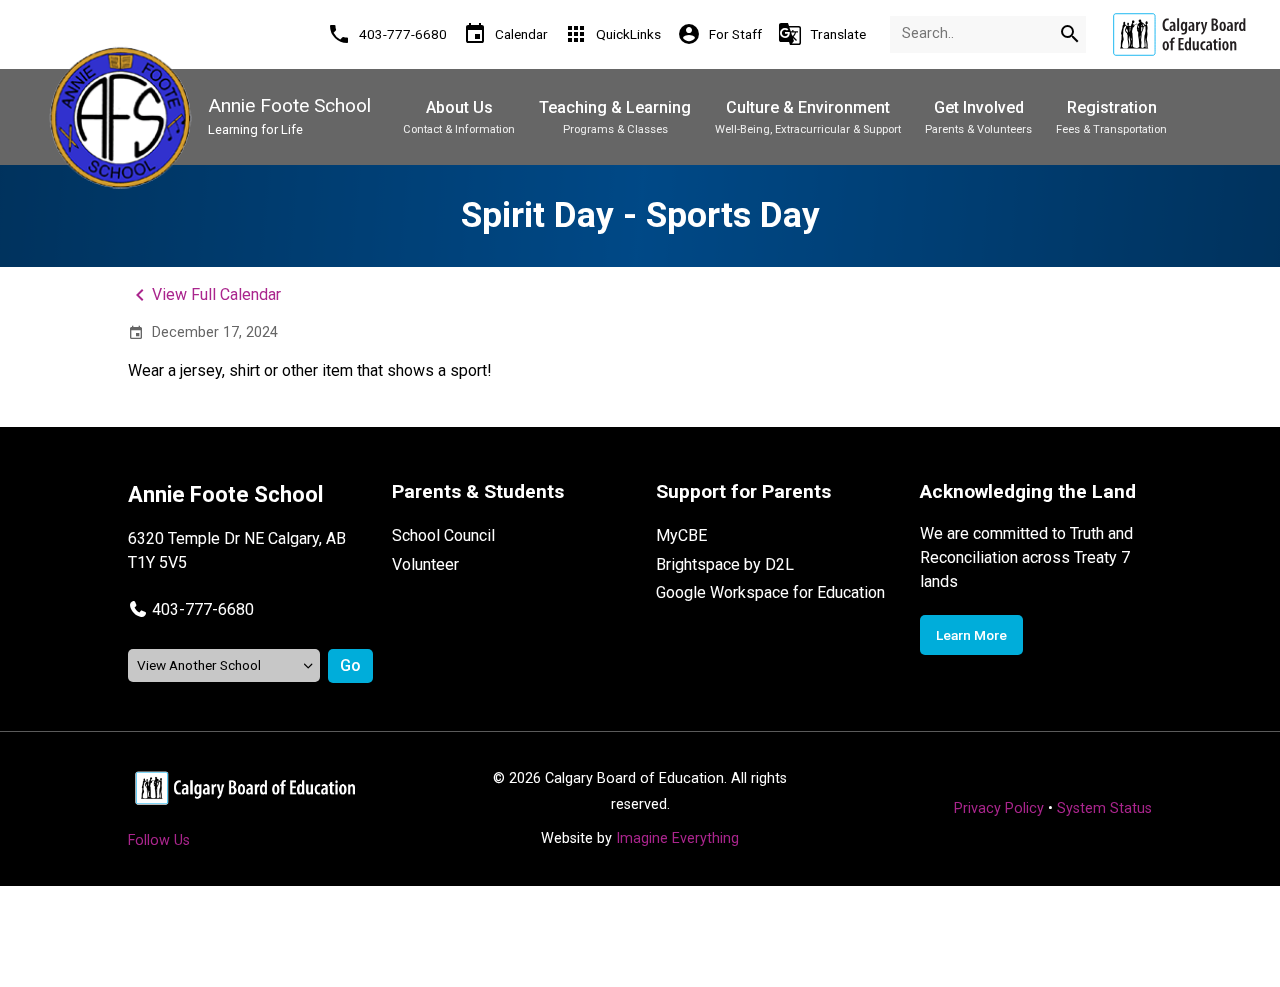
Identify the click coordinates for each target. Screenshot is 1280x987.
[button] (191, 609)
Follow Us (159, 840)
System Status (1104, 808)
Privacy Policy (999, 808)
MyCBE (681, 535)
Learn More (971, 635)
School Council (443, 535)
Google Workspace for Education (770, 592)
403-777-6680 (203, 609)
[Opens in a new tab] (1179, 34)
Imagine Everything (677, 838)
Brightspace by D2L (725, 564)
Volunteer (425, 564)
